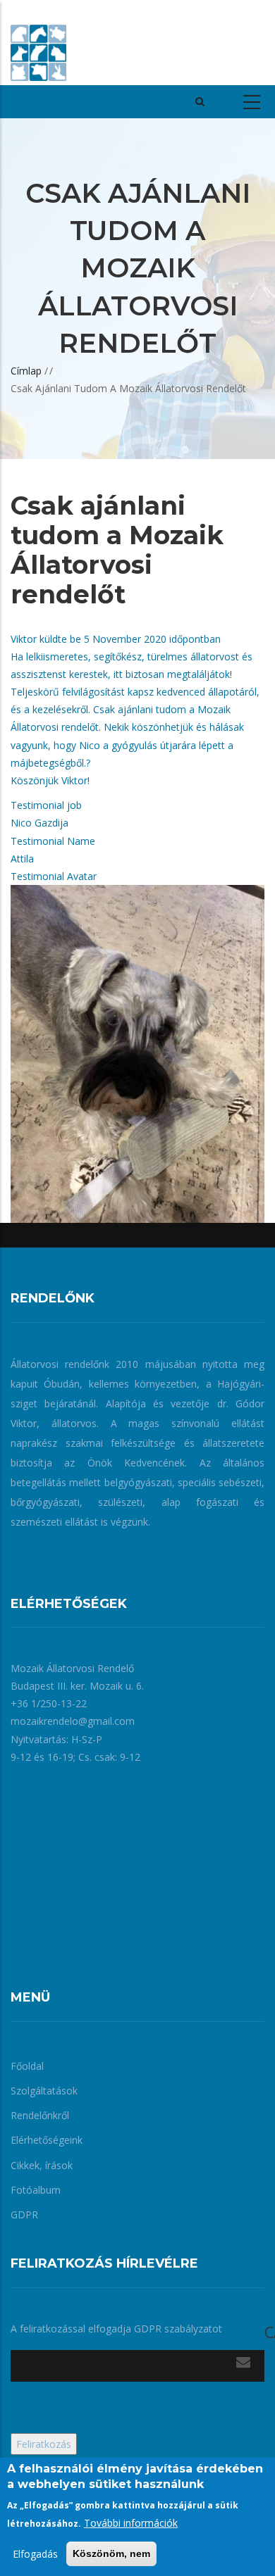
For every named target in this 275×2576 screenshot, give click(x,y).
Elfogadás (35, 2554)
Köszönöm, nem (111, 2553)
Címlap (26, 371)
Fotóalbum (36, 2190)
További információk (131, 2523)
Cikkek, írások (42, 2165)
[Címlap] (38, 42)
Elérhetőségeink (47, 2140)
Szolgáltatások (44, 2091)
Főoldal (27, 2066)
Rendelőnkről (40, 2115)
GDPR (24, 2214)
